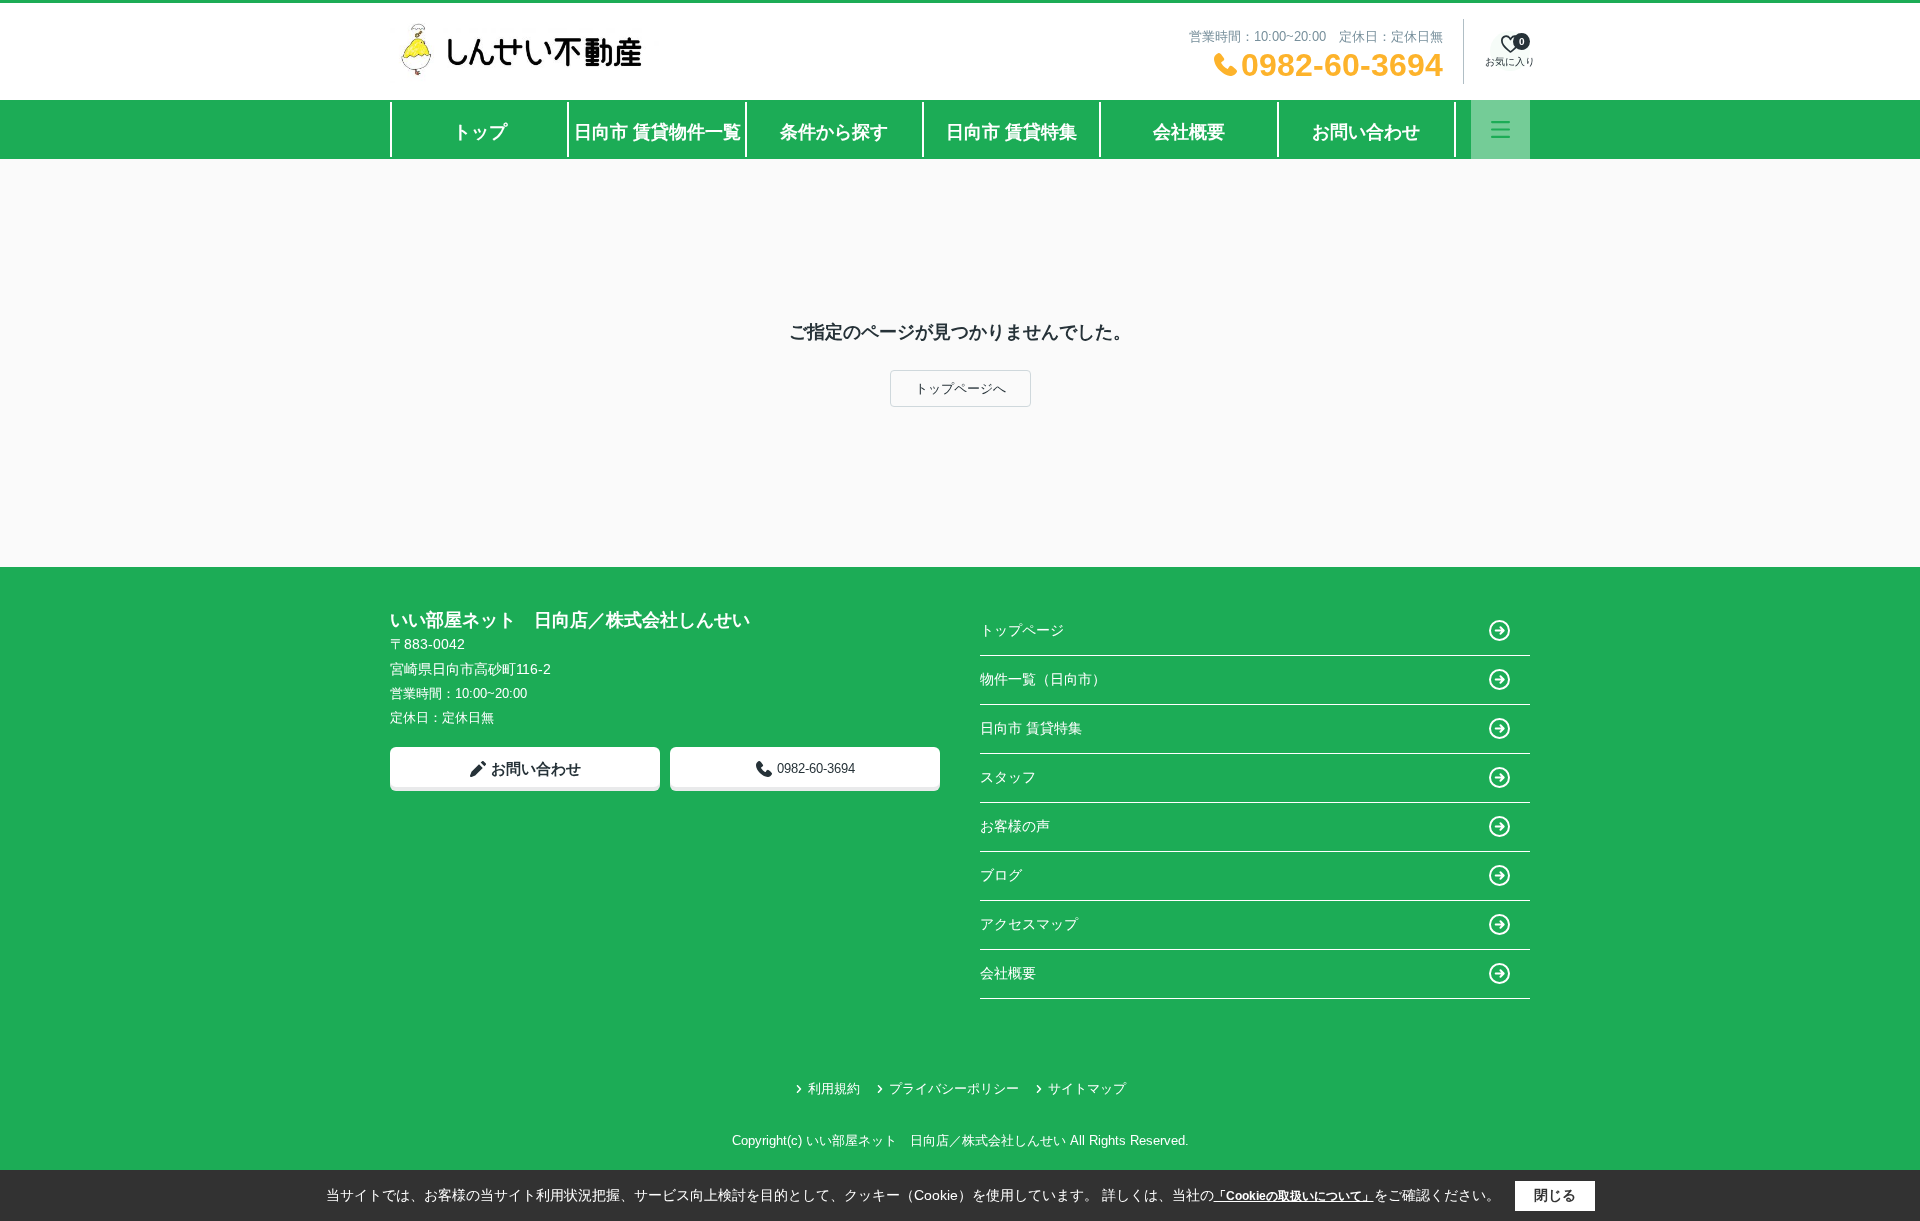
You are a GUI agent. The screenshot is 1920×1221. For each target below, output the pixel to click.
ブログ (1001, 875)
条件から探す (834, 132)
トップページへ (960, 388)
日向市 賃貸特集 (1011, 132)
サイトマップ (1087, 1088)
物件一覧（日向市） (1043, 679)
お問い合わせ (1366, 132)
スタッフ (1008, 777)
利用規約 (834, 1088)
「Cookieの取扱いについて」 (1294, 1196)
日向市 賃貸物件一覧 (657, 132)
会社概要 (1189, 132)
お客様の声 (1015, 826)
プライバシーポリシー (954, 1088)
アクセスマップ (1029, 924)
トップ (480, 132)
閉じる (1555, 1195)
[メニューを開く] (1500, 129)
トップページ (1022, 630)
